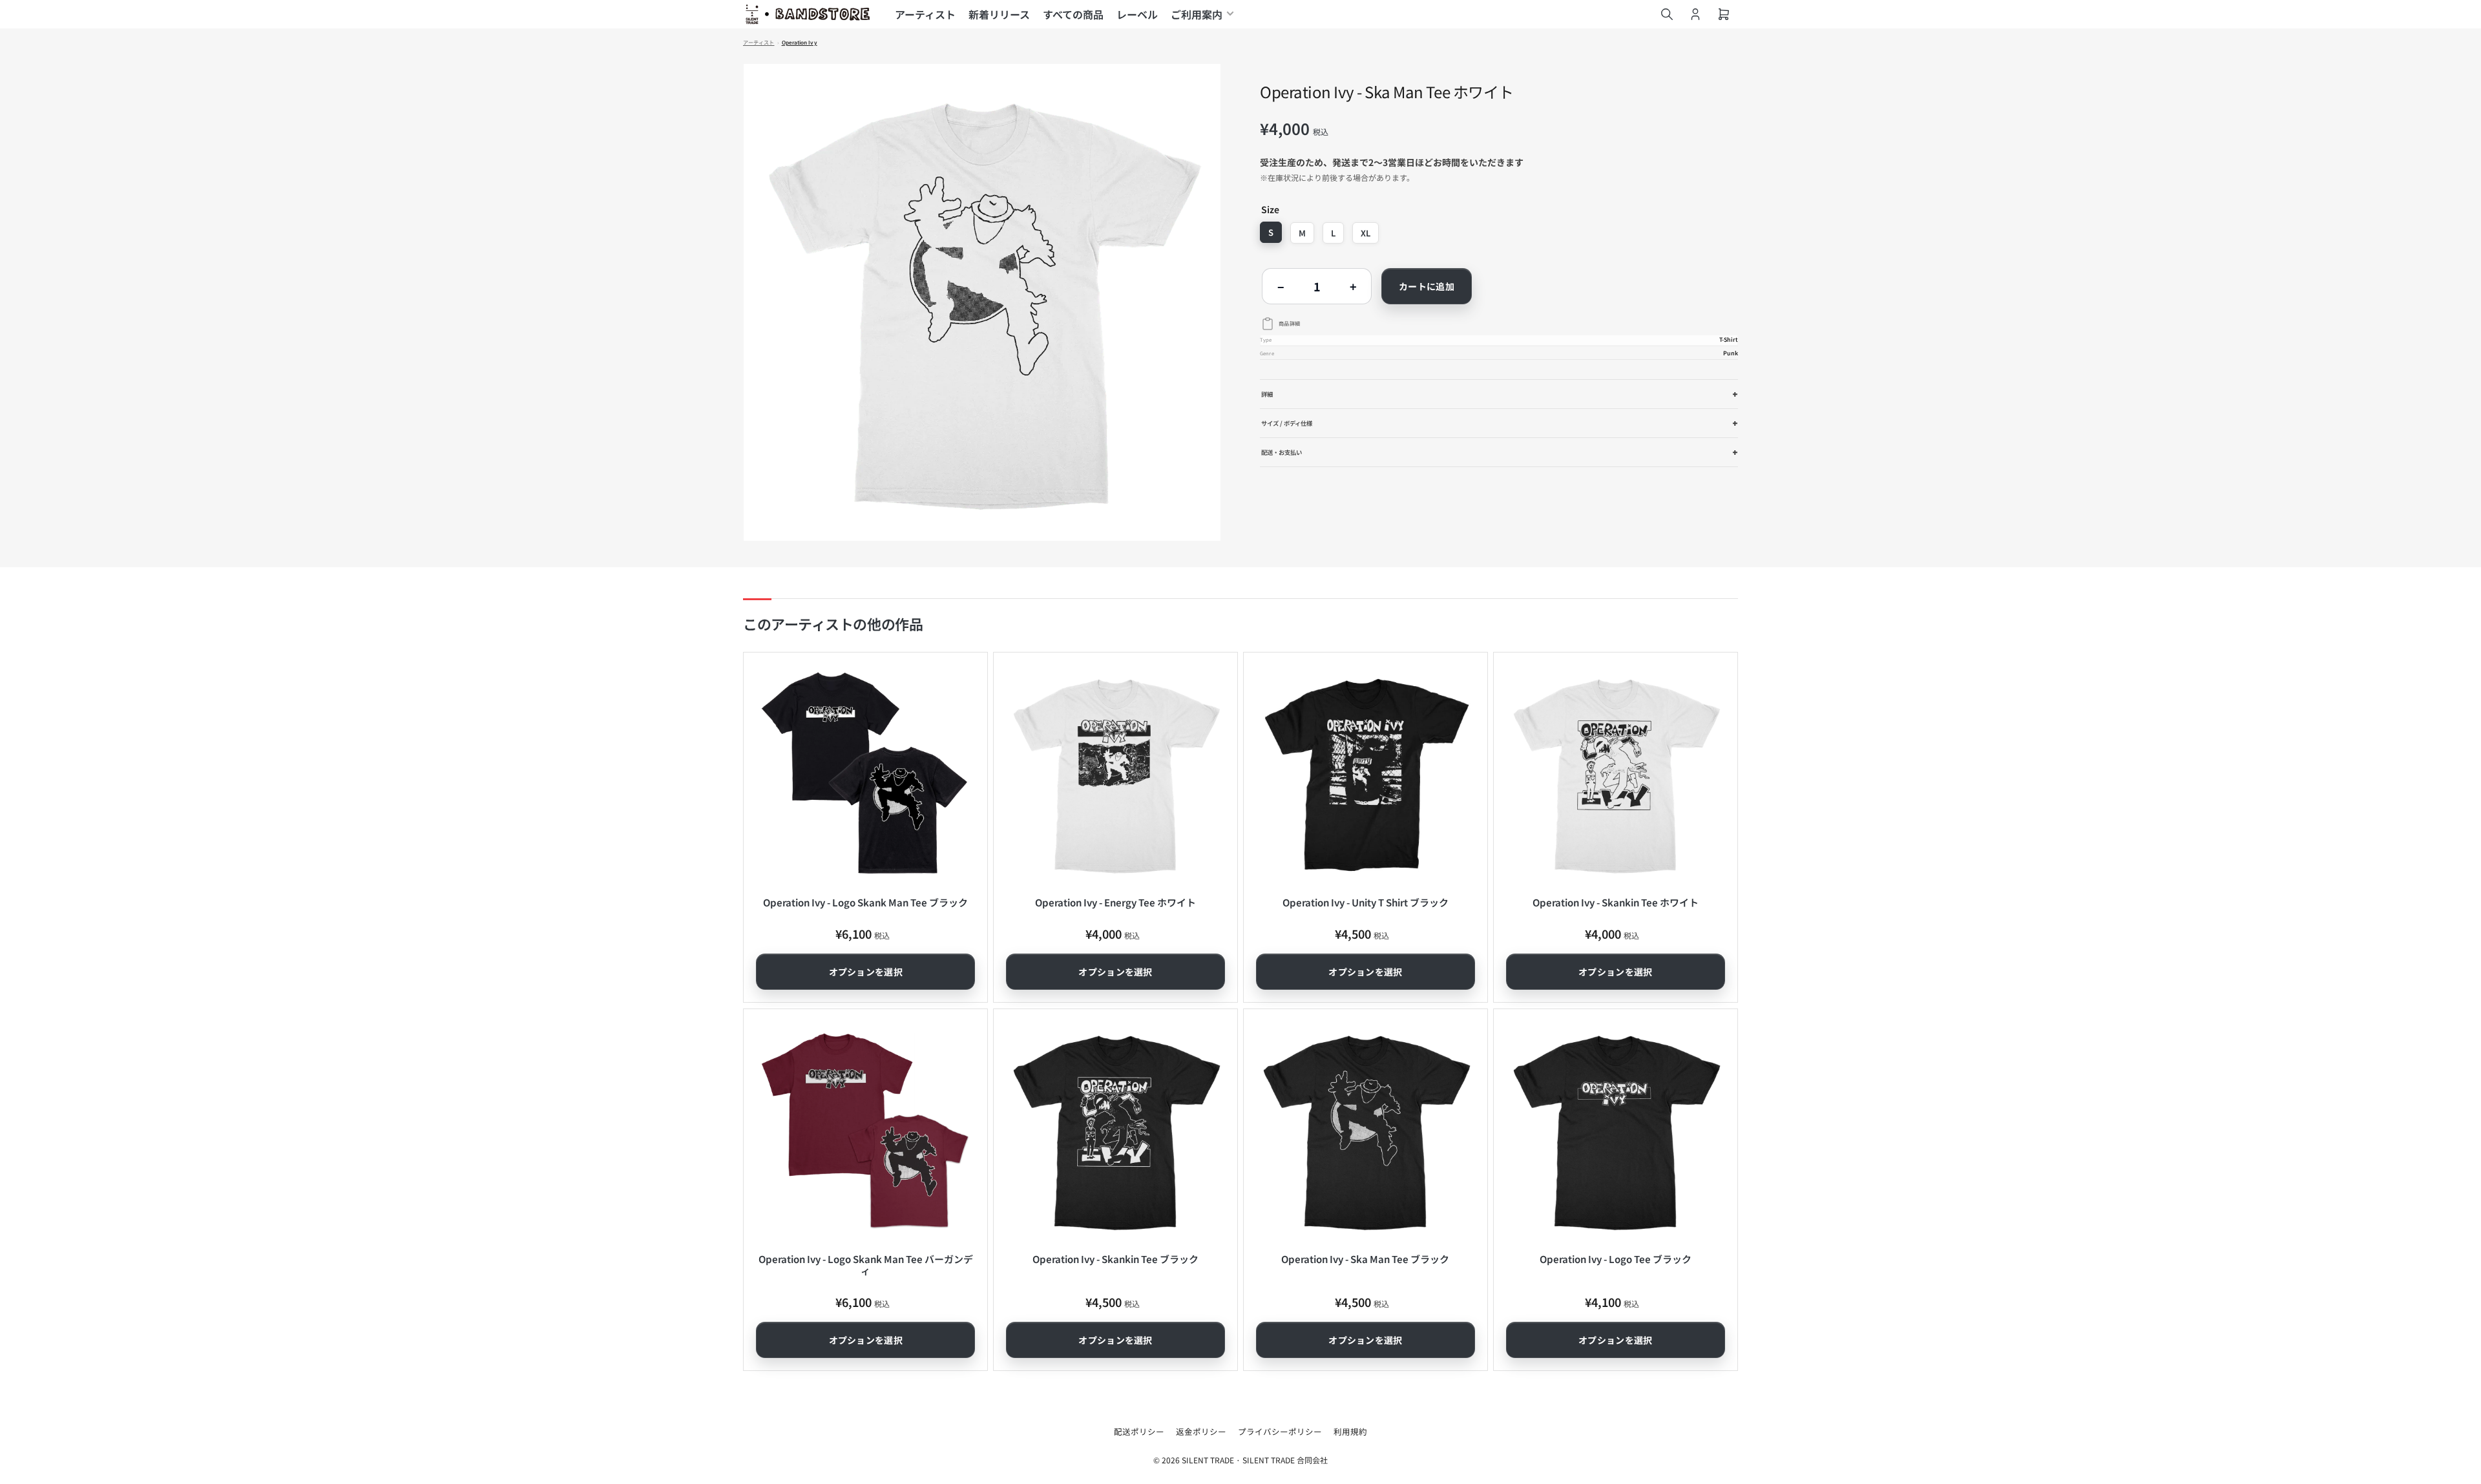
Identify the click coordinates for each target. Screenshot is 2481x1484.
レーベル (1137, 14)
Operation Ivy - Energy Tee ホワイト (1115, 902)
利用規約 (1350, 1431)
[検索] (1667, 14)
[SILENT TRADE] (808, 14)
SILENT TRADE (1208, 1460)
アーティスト (925, 14)
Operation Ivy (800, 43)
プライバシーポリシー (1280, 1431)
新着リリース (999, 14)
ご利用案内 (1197, 14)
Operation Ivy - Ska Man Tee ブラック (1365, 1259)
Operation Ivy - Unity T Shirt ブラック (1366, 902)
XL (1366, 233)
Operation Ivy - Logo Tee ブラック (1616, 1259)
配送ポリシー (1139, 1431)
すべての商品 (1073, 14)
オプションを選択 (866, 972)
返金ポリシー (1201, 1431)
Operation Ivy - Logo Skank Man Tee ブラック (865, 902)
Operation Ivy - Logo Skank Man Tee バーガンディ (866, 1265)
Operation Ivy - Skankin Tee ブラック (1115, 1259)
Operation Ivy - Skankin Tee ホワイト (1616, 902)
